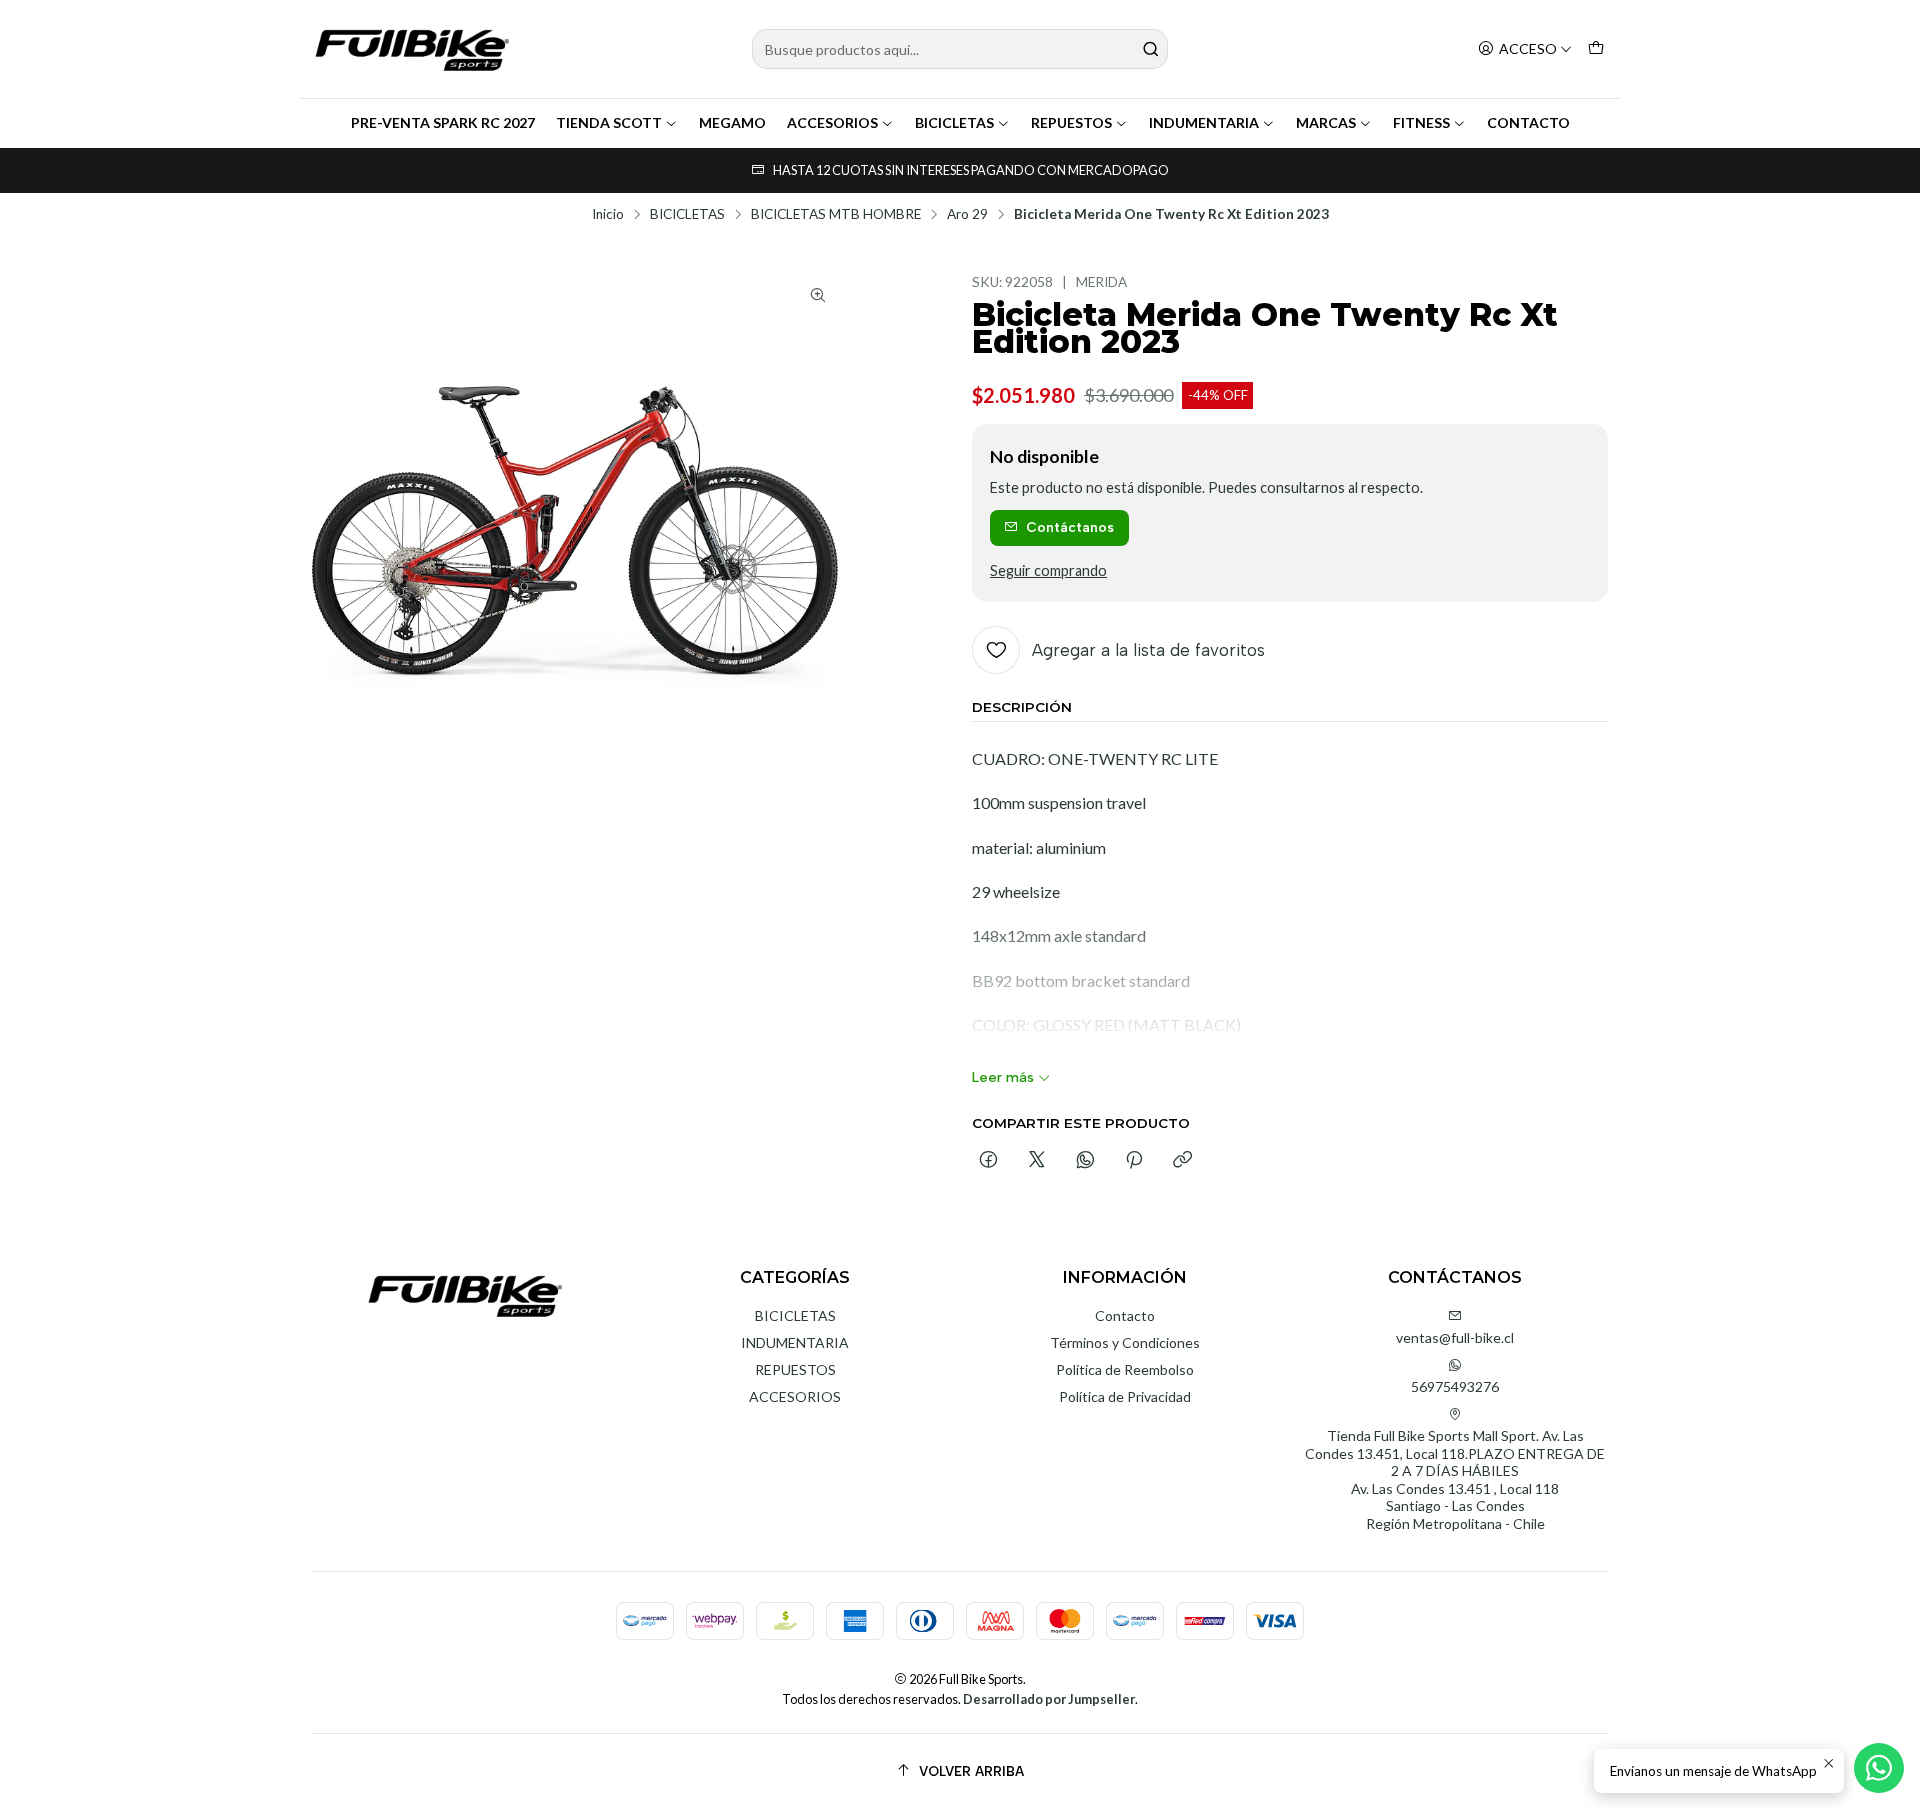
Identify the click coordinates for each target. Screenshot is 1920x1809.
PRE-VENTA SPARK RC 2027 (443, 122)
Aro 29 (967, 215)
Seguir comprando (1048, 571)
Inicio (608, 215)
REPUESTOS (1071, 122)
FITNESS (1421, 122)
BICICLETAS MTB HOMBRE (836, 215)
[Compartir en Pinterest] (1134, 1161)
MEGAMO (732, 122)
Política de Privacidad (1125, 1396)
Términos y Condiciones (1125, 1342)
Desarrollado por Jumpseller (1049, 1699)
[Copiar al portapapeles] (1182, 1161)
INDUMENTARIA (1204, 122)
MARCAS (1326, 122)
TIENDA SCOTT (609, 122)
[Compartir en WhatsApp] (1085, 1161)
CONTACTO (1528, 122)
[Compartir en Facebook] (988, 1161)
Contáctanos (1070, 527)
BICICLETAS (954, 122)
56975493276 (1455, 1386)
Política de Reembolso (1125, 1369)
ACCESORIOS (832, 122)
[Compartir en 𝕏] (1037, 1161)
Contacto (1125, 1315)
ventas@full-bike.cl (1455, 1337)
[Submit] (1151, 49)
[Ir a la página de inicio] (412, 49)
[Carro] (1596, 49)
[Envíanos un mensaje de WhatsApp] (1879, 1768)
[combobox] (960, 49)
